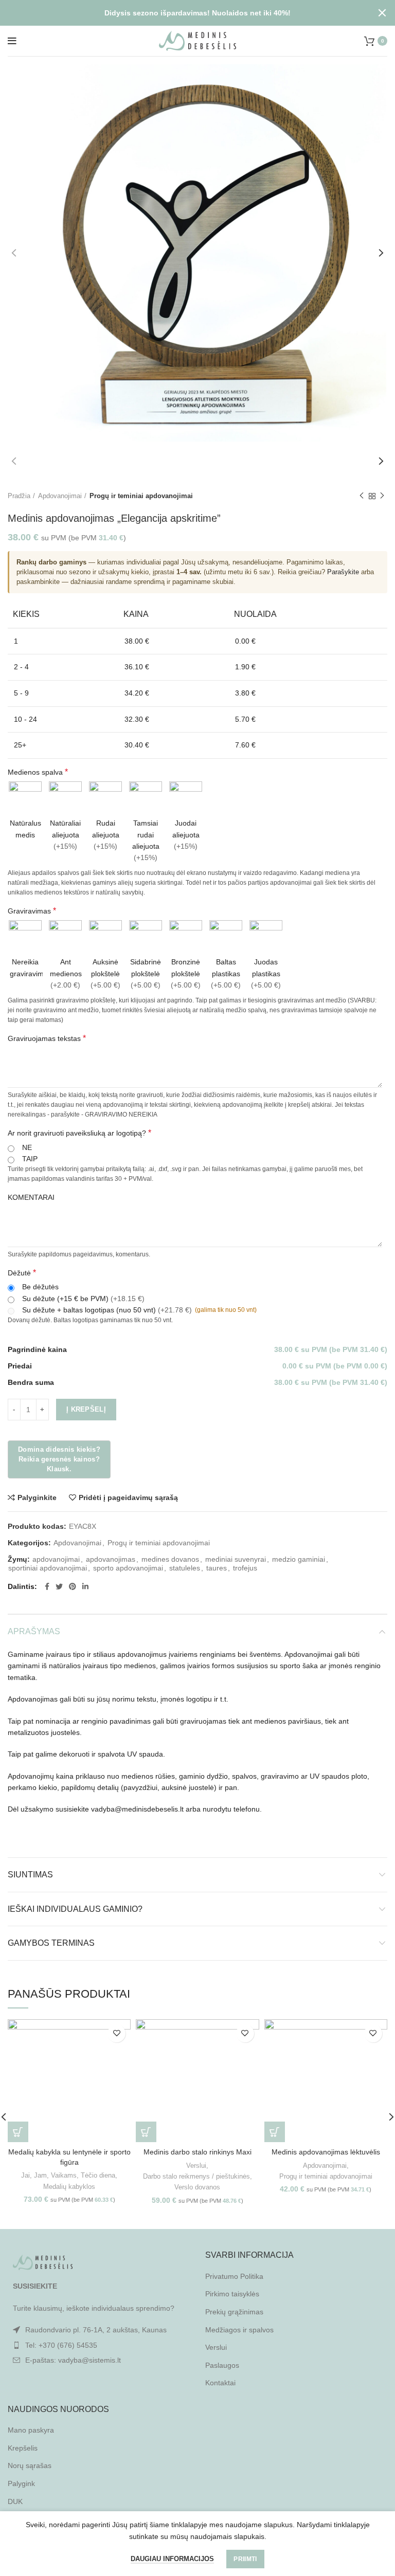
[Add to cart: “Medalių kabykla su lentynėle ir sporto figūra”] (18, 2132)
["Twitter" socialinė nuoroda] (59, 1586)
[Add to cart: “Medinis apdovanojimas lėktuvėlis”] (275, 2132)
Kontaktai (220, 2383)
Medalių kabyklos (69, 2187)
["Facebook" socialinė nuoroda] (47, 1586)
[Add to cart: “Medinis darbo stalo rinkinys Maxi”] (146, 2132)
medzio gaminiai (299, 1559)
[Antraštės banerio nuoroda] (182, 13)
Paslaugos (222, 2365)
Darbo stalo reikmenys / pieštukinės (196, 2176)
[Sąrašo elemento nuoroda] (99, 2345)
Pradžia (19, 496)
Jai (25, 2175)
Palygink (21, 2483)
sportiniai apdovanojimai (48, 1568)
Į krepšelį (86, 1409)
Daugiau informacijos (172, 2559)
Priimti (245, 2559)
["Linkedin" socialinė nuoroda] (85, 1586)
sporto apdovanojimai (128, 1568)
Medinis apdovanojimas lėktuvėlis (326, 2152)
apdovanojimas (111, 1559)
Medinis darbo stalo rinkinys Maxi (197, 2152)
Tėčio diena (98, 2175)
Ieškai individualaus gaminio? (75, 1909)
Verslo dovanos (197, 2187)
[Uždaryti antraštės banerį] (382, 13)
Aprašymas (34, 1631)
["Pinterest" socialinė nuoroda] (73, 1586)
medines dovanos (170, 1559)
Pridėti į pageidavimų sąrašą (128, 1497)
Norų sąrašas (30, 2465)
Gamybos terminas (51, 1943)
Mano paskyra (31, 2430)
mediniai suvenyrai (236, 1559)
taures (217, 1568)
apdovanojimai (56, 1559)
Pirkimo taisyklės (232, 2294)
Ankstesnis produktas (362, 497)
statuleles (185, 1568)
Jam (40, 2175)
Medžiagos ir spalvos (239, 2330)
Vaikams (64, 2175)
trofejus (245, 1568)
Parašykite (343, 572)
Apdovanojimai (60, 496)
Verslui (196, 2166)
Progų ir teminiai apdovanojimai (141, 496)
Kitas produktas (382, 497)
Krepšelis (23, 2448)
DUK (15, 2501)
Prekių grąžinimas (234, 2312)
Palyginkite (37, 1497)
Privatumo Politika (234, 2276)
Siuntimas (30, 1875)
